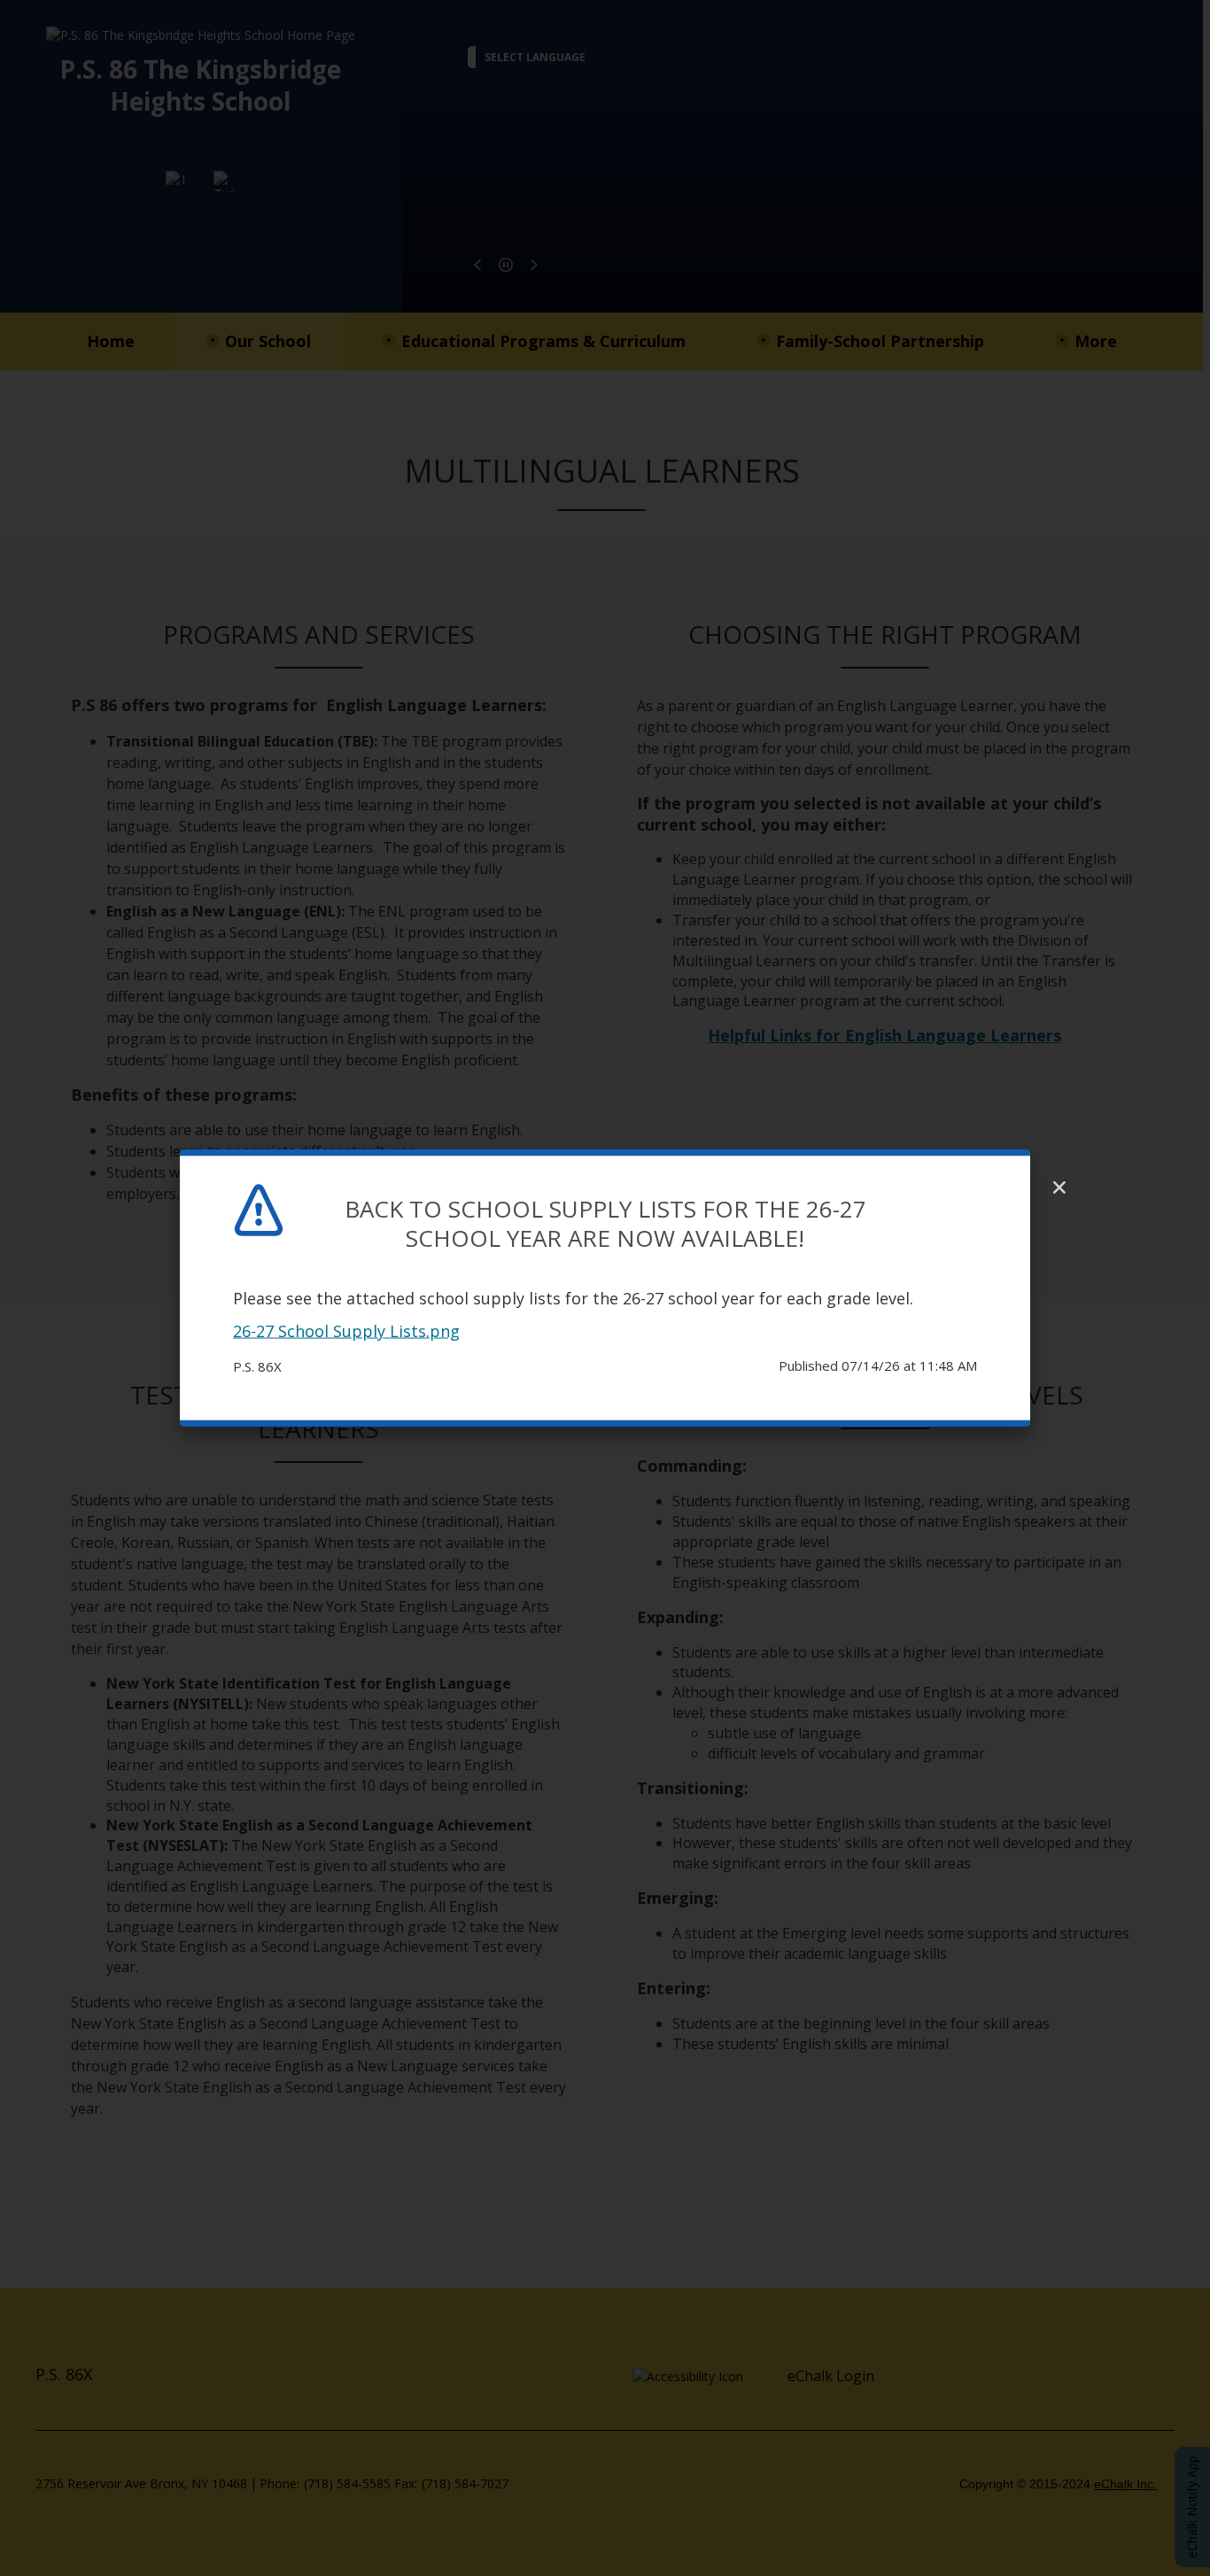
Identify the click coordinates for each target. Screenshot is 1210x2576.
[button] (1059, 1187)
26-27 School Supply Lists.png (346, 1331)
